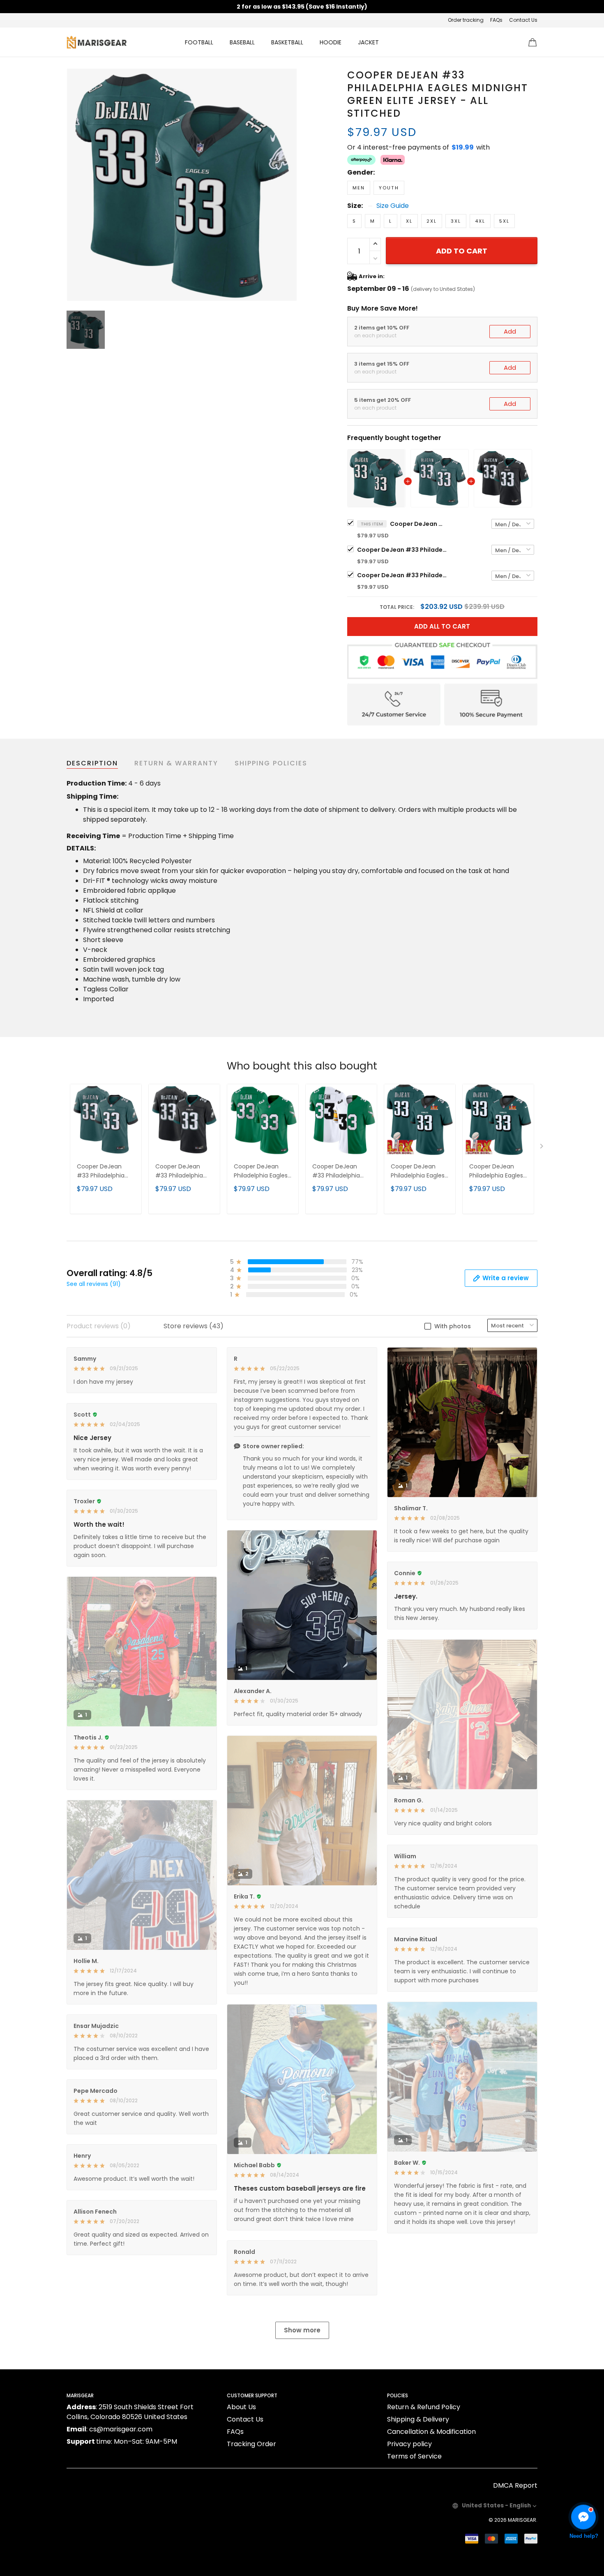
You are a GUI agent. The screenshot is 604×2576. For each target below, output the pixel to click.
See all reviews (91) (94, 1284)
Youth (389, 188)
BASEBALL (242, 42)
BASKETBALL (287, 42)
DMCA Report (515, 2485)
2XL (432, 221)
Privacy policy (409, 2444)
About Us (241, 2407)
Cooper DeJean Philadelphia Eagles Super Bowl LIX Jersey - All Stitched (419, 1172)
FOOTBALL (199, 42)
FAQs (496, 20)
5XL (504, 221)
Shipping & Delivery (418, 2419)
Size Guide (393, 206)
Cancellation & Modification (431, 2432)
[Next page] (542, 1148)
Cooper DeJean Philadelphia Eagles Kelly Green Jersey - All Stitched (262, 1172)
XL (409, 221)
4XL (480, 221)
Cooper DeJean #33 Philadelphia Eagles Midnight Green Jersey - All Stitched (402, 550)
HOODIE (331, 42)
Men (359, 188)
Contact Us (523, 20)
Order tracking (466, 20)
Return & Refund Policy (424, 2407)
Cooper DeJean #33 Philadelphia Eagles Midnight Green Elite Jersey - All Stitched (419, 524)
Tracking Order (251, 2444)
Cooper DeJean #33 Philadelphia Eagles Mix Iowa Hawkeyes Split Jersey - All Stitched (341, 1172)
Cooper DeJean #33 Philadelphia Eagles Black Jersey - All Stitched (402, 575)
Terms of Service (414, 2456)
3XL (456, 221)
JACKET (368, 42)
